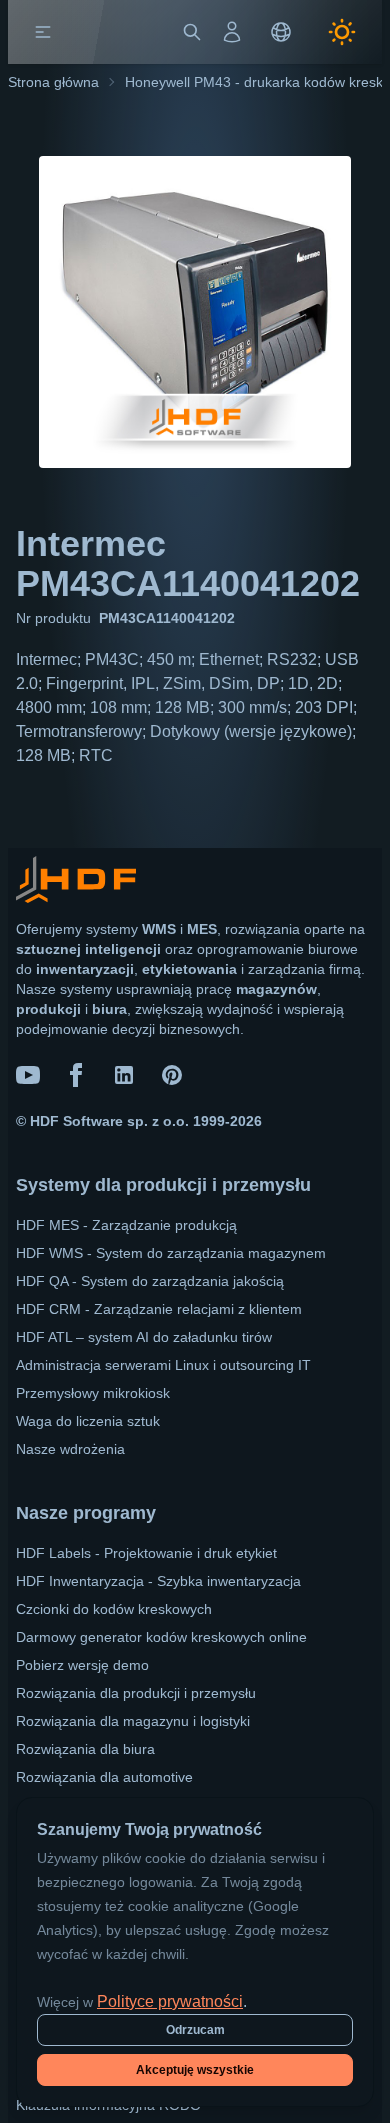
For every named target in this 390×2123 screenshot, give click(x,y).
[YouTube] (28, 1075)
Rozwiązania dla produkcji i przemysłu (136, 1693)
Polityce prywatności (170, 2001)
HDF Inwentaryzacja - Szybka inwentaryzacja (158, 1581)
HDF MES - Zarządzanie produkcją (126, 1225)
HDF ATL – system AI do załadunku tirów (144, 1337)
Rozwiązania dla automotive (104, 1777)
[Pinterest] (172, 1075)
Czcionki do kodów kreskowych (114, 1609)
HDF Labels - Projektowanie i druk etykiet (146, 1553)
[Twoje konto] (232, 32)
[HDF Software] (76, 883)
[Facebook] (76, 1075)
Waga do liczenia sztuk (88, 1421)
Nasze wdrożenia (70, 1449)
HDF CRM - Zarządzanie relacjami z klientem (159, 1309)
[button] (43, 32)
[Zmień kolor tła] (342, 32)
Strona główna (53, 82)
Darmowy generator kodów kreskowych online (161, 1637)
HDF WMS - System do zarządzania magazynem (171, 1253)
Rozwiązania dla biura (85, 1749)
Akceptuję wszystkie (195, 2070)
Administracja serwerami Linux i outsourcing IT (163, 1365)
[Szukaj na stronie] (192, 32)
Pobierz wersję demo (82, 1665)
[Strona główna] (87, 32)
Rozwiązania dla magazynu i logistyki (133, 1721)
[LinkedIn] (124, 1075)
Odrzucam (195, 2030)
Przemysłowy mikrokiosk (93, 1393)
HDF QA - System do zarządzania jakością (150, 1281)
